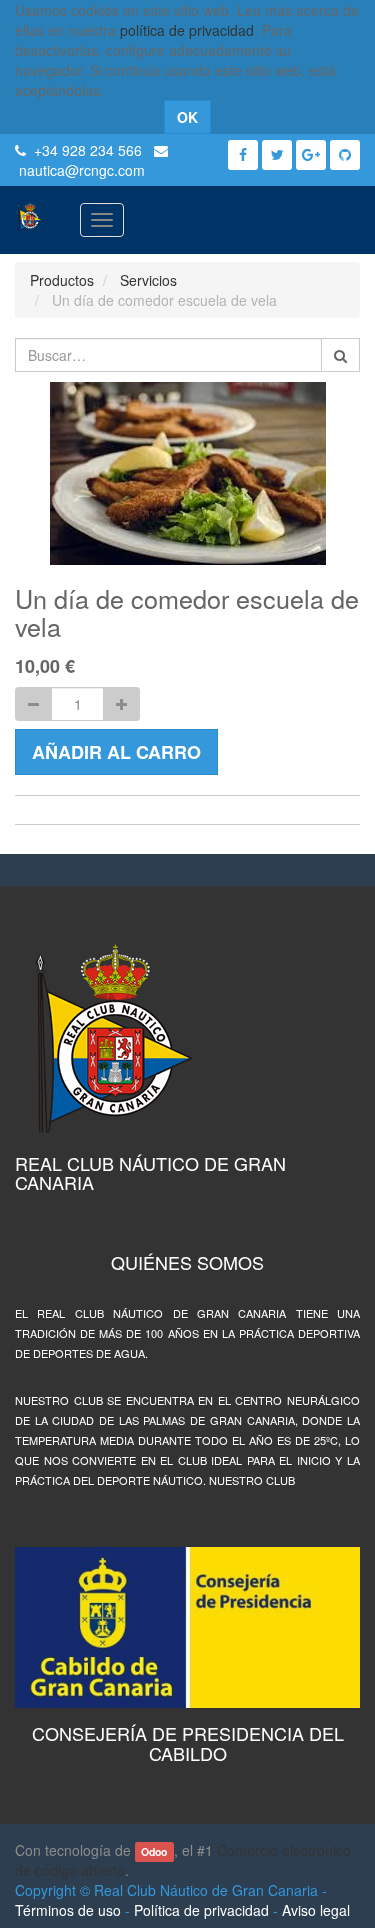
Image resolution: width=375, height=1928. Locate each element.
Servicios (148, 280)
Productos (62, 280)
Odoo (154, 1851)
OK (187, 117)
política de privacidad (187, 30)
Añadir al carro (116, 752)
